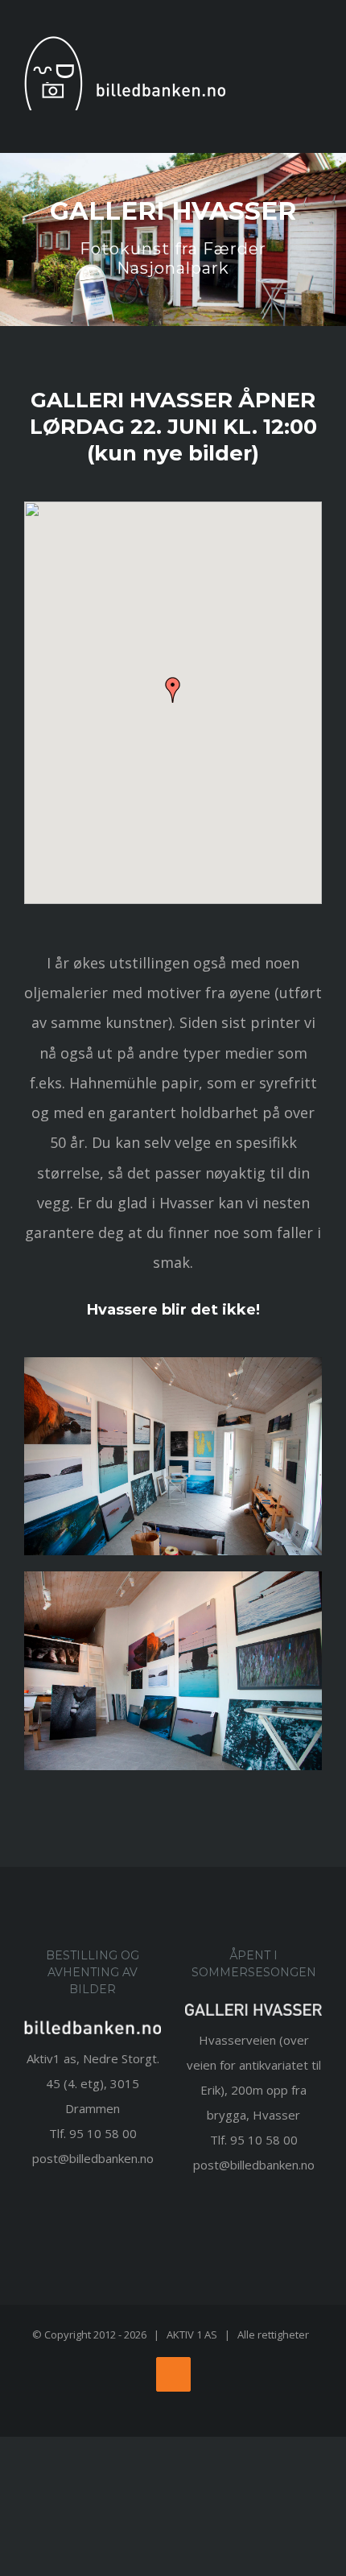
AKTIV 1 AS (192, 2334)
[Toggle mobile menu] (315, 76)
